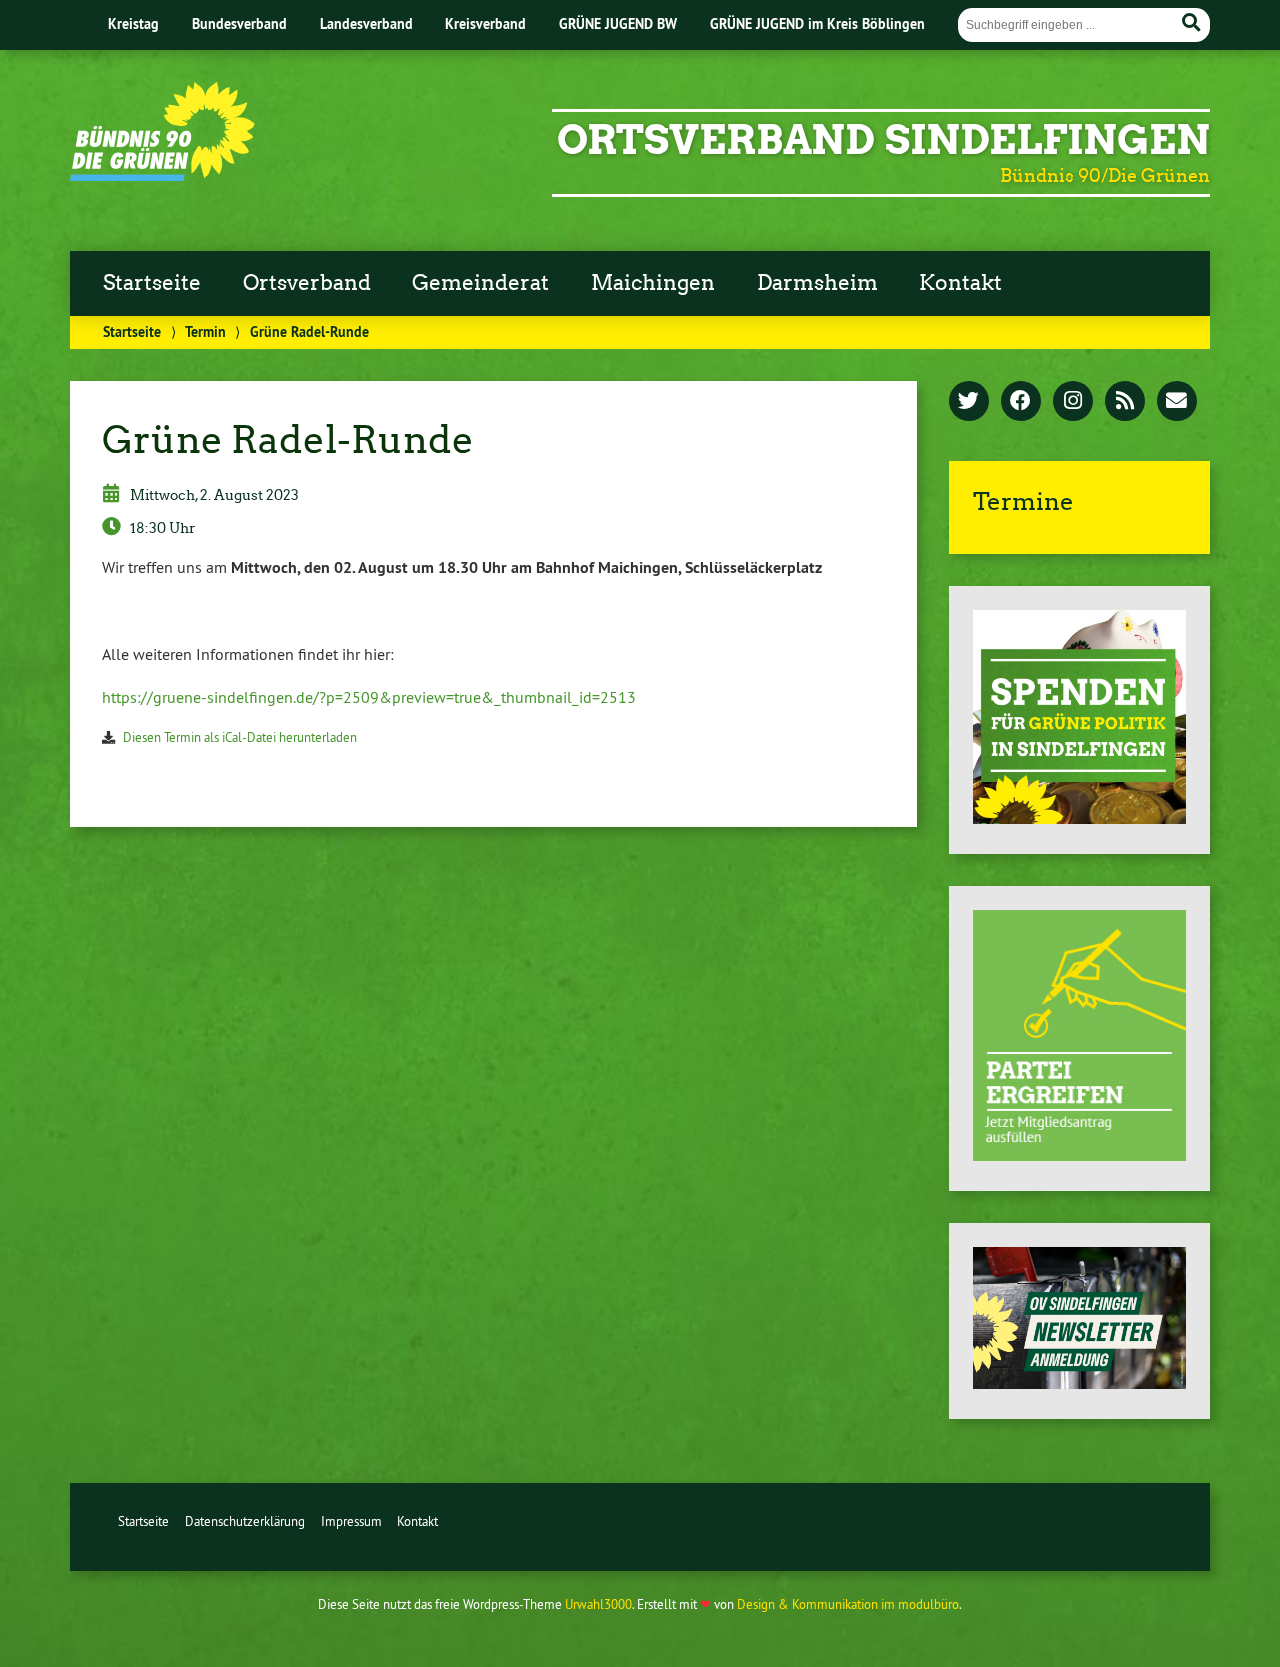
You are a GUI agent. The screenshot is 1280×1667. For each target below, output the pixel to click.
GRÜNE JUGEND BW (618, 23)
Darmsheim (817, 283)
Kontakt (960, 283)
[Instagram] (1073, 402)
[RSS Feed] (1125, 402)
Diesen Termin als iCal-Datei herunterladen (240, 737)
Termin (205, 331)
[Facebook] (1021, 402)
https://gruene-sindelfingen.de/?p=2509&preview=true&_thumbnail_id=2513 (369, 697)
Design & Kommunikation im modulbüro (848, 1604)
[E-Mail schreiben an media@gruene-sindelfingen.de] (1177, 402)
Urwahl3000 (598, 1604)
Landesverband (366, 23)
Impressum (351, 1521)
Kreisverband (485, 23)
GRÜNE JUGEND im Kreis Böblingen (817, 23)
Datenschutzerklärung (245, 1521)
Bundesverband (239, 23)
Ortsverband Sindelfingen (883, 140)
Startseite (152, 283)
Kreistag (133, 23)
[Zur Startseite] (162, 175)
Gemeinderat (480, 283)
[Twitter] (969, 402)
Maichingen (653, 283)
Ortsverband (307, 283)
